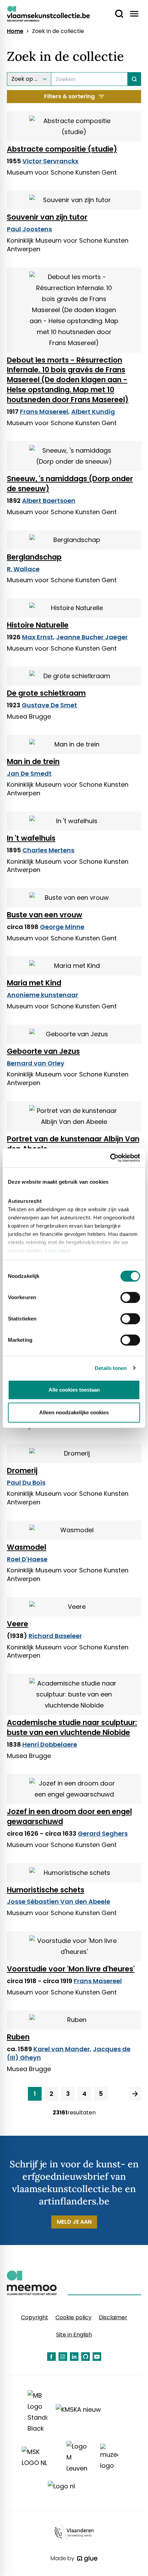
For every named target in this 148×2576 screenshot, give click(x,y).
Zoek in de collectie (58, 31)
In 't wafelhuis (31, 838)
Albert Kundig (93, 412)
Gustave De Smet (49, 705)
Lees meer (58, 1251)
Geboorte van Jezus (43, 1051)
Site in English (74, 2335)
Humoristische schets (46, 1890)
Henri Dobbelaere (50, 1744)
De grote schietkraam (46, 693)
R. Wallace (23, 569)
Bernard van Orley (36, 1063)
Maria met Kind (34, 983)
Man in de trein (33, 761)
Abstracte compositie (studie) (62, 149)
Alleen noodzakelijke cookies (74, 1412)
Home (15, 31)
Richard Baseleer (55, 1636)
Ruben (18, 2037)
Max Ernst (38, 637)
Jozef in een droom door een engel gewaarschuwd (69, 1816)
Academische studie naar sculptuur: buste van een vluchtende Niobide (72, 1727)
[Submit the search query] (134, 79)
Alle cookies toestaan (74, 1390)
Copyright (35, 2317)
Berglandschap (34, 557)
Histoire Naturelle (38, 625)
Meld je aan (74, 2222)
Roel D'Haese (27, 1559)
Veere (18, 1624)
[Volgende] (135, 2094)
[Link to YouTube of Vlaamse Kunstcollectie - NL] (97, 2357)
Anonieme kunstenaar (43, 995)
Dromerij (22, 1471)
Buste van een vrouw (45, 915)
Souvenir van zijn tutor (47, 217)
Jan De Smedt (29, 773)
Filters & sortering (69, 96)
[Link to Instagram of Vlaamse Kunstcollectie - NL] (63, 2357)
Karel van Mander (62, 2049)
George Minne (62, 927)
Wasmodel (27, 1547)
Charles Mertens (48, 850)
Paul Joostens (29, 229)
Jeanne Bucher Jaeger (92, 637)
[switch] (130, 1297)
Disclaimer (113, 2317)
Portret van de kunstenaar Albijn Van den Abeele (73, 1144)
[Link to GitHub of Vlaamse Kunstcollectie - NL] (86, 2357)
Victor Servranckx (50, 161)
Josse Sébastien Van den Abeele (59, 1901)
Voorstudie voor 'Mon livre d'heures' (71, 1969)
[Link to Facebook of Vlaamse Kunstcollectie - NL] (51, 2357)
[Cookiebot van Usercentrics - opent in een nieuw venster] (110, 1158)
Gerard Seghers (103, 1833)
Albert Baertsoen (49, 501)
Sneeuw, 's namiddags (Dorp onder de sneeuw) (70, 484)
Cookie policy (73, 2317)
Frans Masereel (44, 412)
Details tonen (111, 1368)
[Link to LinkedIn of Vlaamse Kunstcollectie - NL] (74, 2357)
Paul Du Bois (26, 1483)
